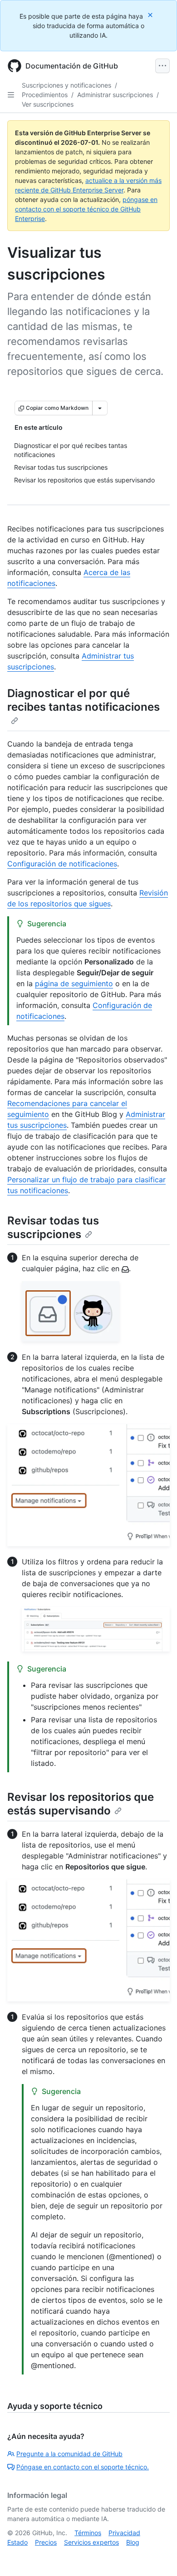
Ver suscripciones (48, 104)
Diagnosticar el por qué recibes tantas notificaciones (84, 700)
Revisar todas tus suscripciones (53, 1227)
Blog (133, 2542)
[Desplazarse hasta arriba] (157, 2556)
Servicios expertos (91, 2542)
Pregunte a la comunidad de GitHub (69, 2454)
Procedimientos (45, 95)
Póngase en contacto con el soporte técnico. (83, 2467)
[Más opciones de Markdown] (100, 408)
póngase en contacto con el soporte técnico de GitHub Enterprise (86, 209)
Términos (88, 2533)
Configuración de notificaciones (62, 864)
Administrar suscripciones (115, 95)
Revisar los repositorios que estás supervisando (81, 1804)
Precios (46, 2542)
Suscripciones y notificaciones (66, 85)
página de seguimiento (74, 983)
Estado (17, 2542)
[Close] (151, 15)
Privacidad (124, 2533)
